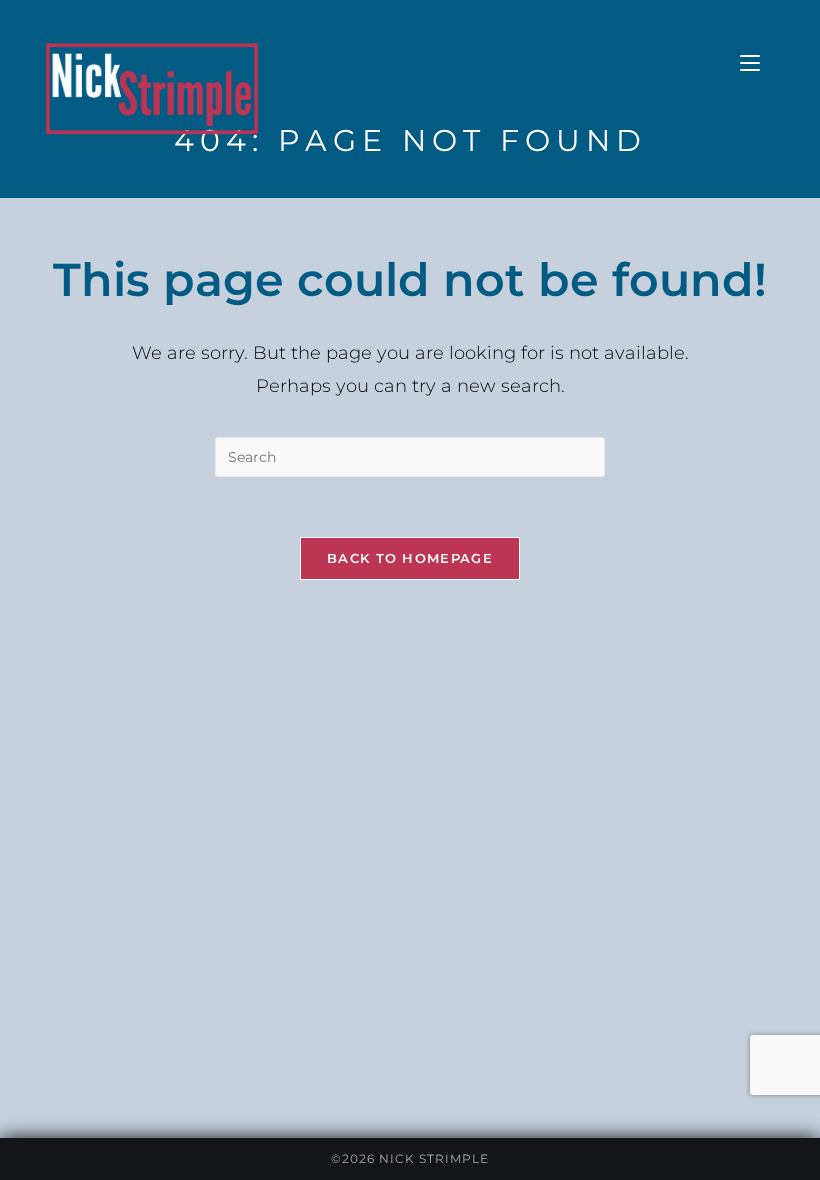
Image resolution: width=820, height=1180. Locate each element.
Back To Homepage (410, 558)
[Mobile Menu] (750, 63)
